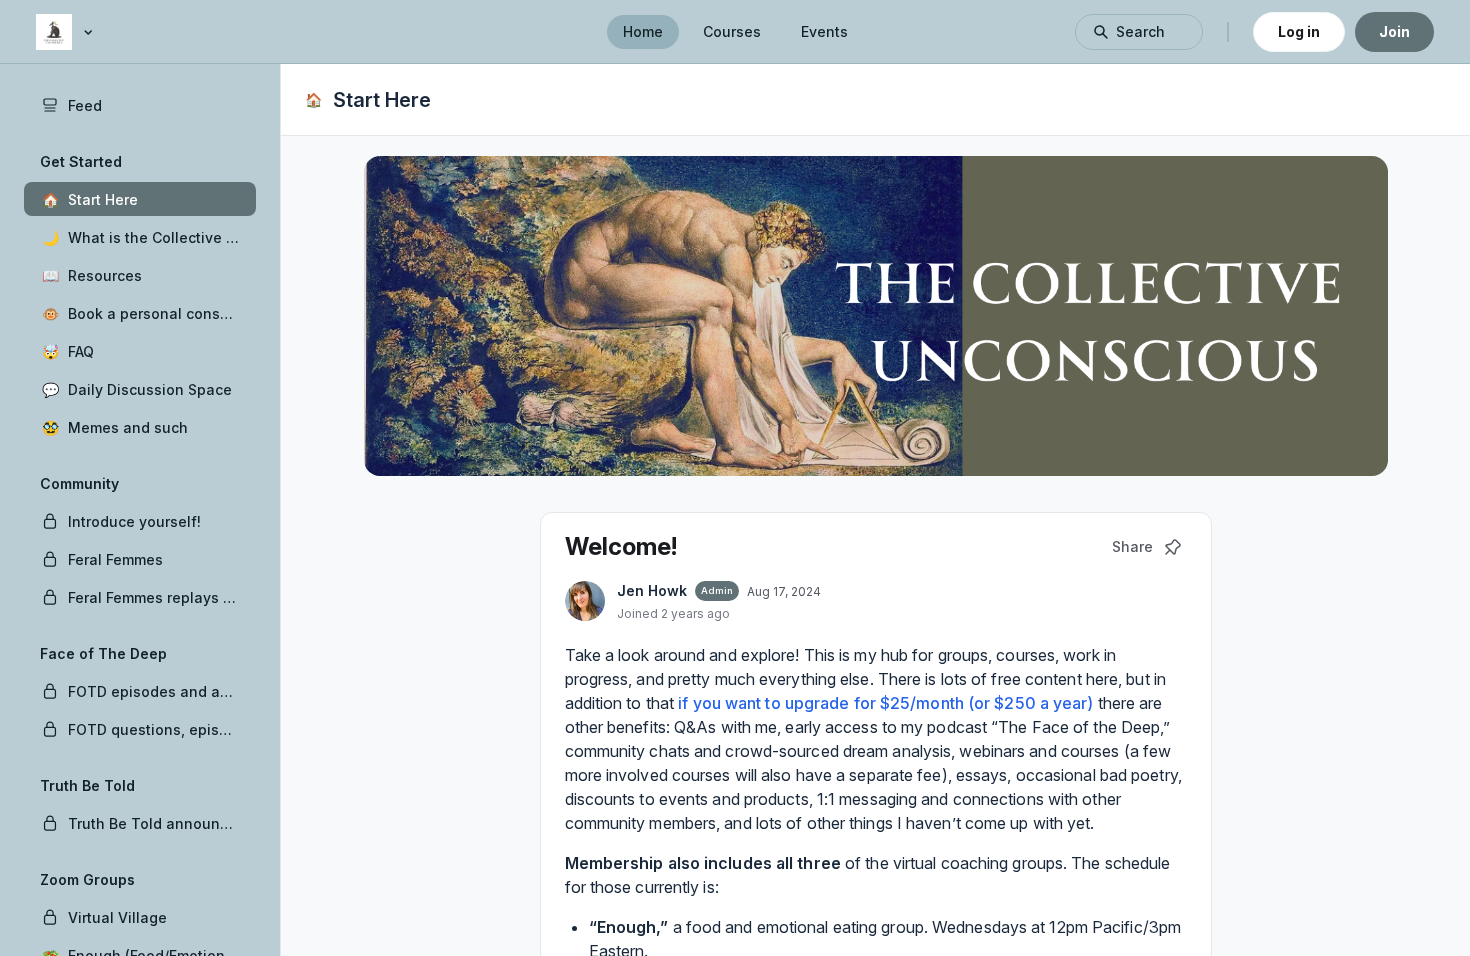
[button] (140, 199)
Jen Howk (652, 590)
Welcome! (621, 546)
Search (1140, 31)
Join (1394, 31)
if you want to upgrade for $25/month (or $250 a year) (885, 703)
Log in (1299, 31)
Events (824, 31)
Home (643, 31)
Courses (732, 31)
